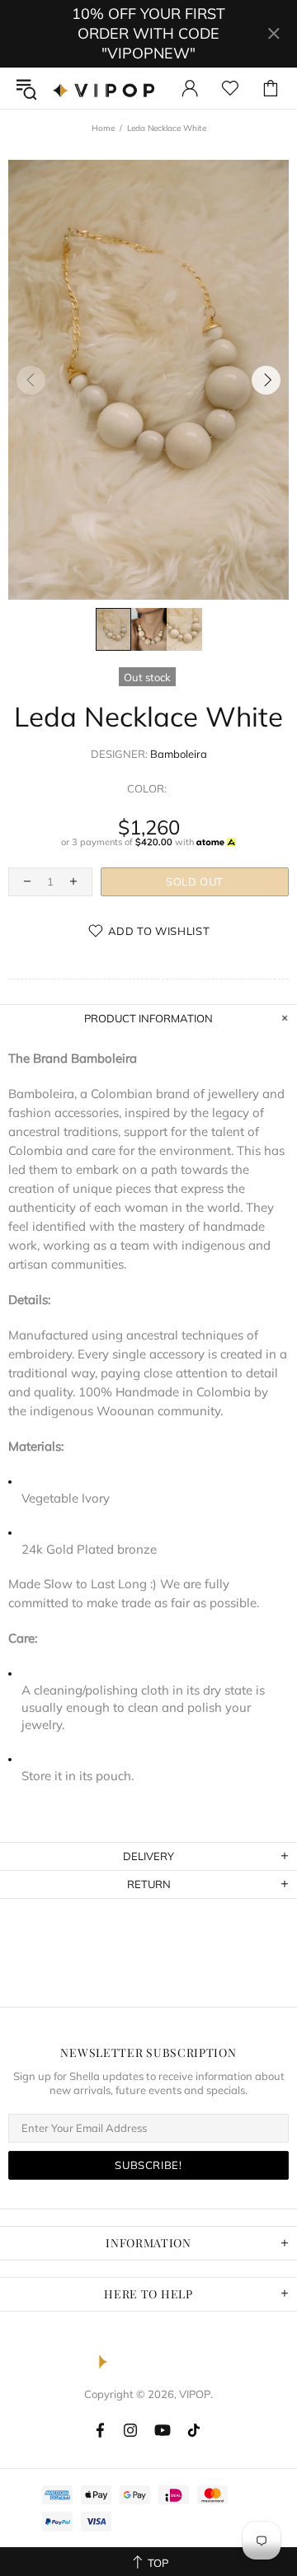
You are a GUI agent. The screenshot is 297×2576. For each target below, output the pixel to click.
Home (103, 128)
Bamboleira (179, 754)
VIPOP (106, 88)
